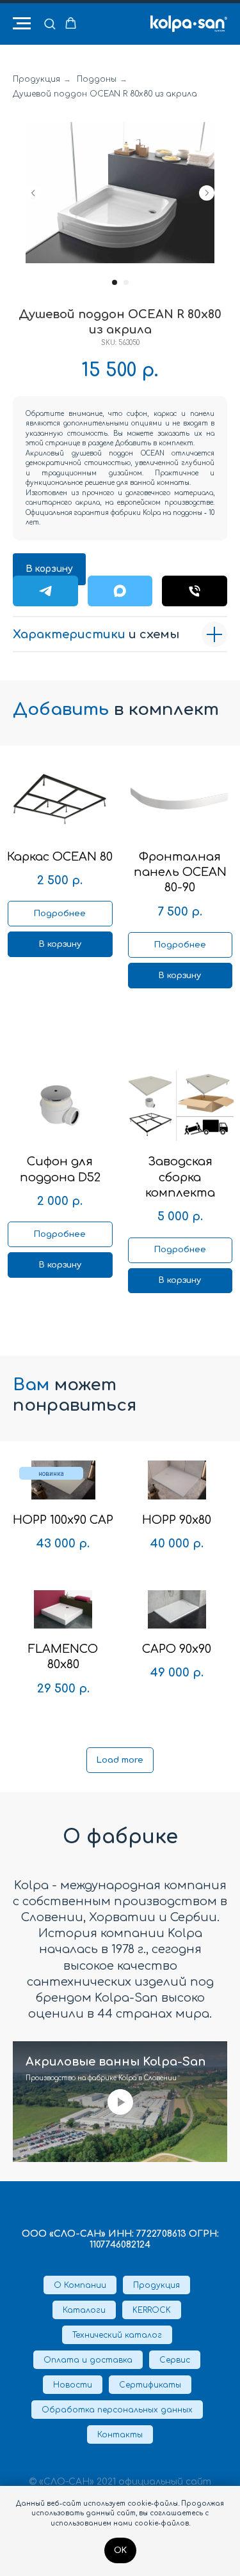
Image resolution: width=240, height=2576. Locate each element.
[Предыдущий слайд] (33, 193)
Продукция (36, 79)
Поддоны (97, 79)
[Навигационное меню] (22, 24)
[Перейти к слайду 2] (126, 282)
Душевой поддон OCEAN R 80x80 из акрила (105, 94)
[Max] (120, 591)
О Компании (80, 2285)
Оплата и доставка (88, 2360)
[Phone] (195, 591)
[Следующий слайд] (207, 193)
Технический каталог (117, 2335)
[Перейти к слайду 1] (115, 282)
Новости (73, 2385)
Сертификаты (150, 2385)
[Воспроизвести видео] (120, 2102)
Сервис (175, 2360)
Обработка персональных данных (117, 2410)
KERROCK (152, 2310)
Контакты (120, 2435)
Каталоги (84, 2310)
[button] (50, 23)
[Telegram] (45, 591)
